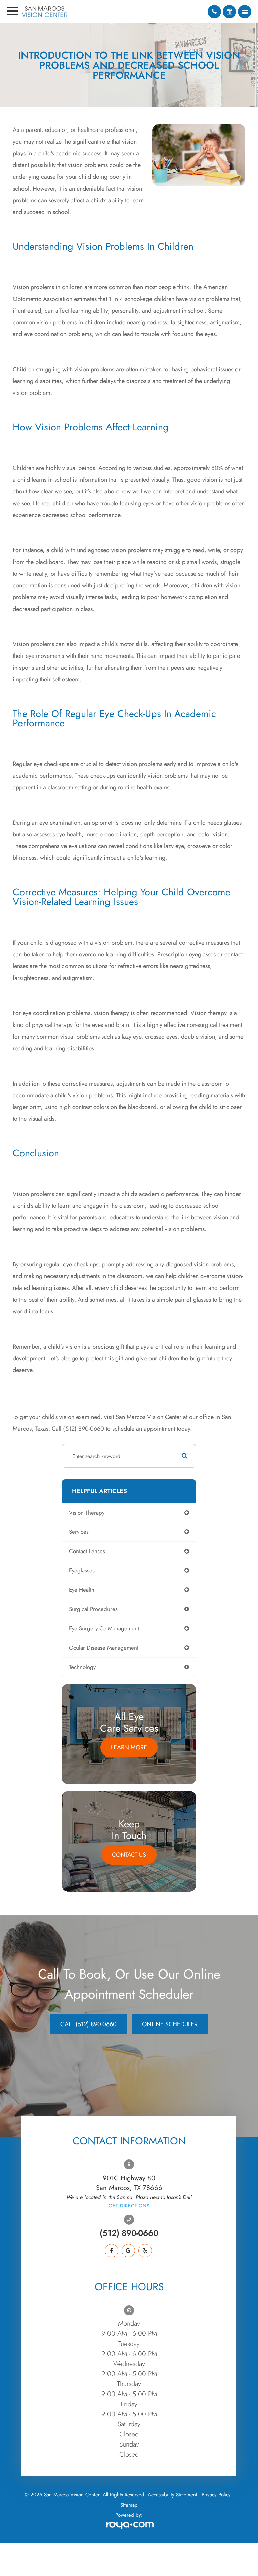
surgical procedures (93, 1609)
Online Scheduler (170, 2024)
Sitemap (129, 2505)
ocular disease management (104, 1648)
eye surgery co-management (104, 1628)
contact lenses (87, 1551)
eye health (82, 1590)
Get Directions (129, 2206)
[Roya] (129, 2526)
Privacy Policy (216, 2495)
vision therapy (87, 1513)
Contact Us (129, 1855)
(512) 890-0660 (129, 2233)
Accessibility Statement (173, 2495)
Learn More (129, 1747)
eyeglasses (82, 1570)
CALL (89, 2024)
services (79, 1532)
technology (82, 1667)
